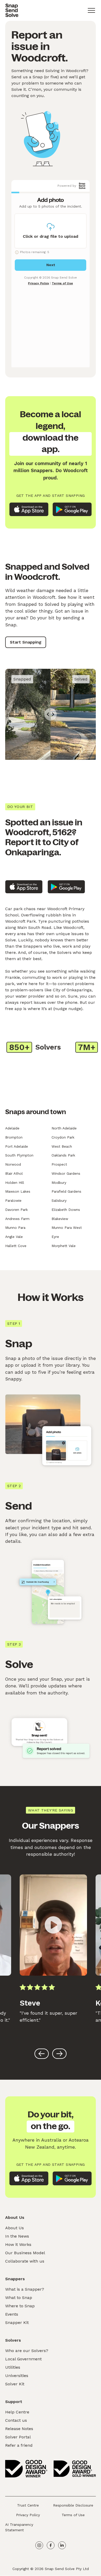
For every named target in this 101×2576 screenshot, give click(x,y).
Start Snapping (26, 642)
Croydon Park (63, 1137)
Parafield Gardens (66, 1191)
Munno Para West (67, 1228)
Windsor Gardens (66, 1173)
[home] (12, 10)
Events (12, 2314)
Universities (17, 2376)
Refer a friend (19, 2445)
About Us (15, 2228)
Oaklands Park (63, 1155)
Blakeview (60, 1219)
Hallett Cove (16, 1246)
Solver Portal (18, 2437)
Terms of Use (73, 2515)
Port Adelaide (17, 1146)
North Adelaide (64, 1128)
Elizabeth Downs (66, 1210)
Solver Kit (15, 2384)
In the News (17, 2236)
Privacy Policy (28, 2515)
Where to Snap (20, 2306)
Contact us (16, 2420)
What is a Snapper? (25, 2289)
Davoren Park (16, 1210)
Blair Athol (14, 1173)
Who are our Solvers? (27, 2351)
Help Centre (17, 2412)
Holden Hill (15, 1183)
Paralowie (13, 1200)
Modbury (59, 1183)
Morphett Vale (64, 1246)
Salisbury (59, 1200)
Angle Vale (14, 1237)
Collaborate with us (25, 2261)
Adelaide (12, 1128)
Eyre (55, 1237)
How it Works (18, 2244)
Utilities (13, 2367)
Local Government (23, 2359)
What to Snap (19, 2298)
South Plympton (19, 1155)
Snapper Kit (17, 2323)
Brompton (14, 1137)
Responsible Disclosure (73, 2505)
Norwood (13, 1164)
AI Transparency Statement (19, 2527)
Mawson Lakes (18, 1191)
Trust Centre (28, 2505)
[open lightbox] (53, 1925)
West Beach (62, 1146)
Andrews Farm (17, 1219)
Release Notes (19, 2429)
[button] (91, 10)
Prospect (59, 1164)
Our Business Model (25, 2253)
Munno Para (15, 1228)
